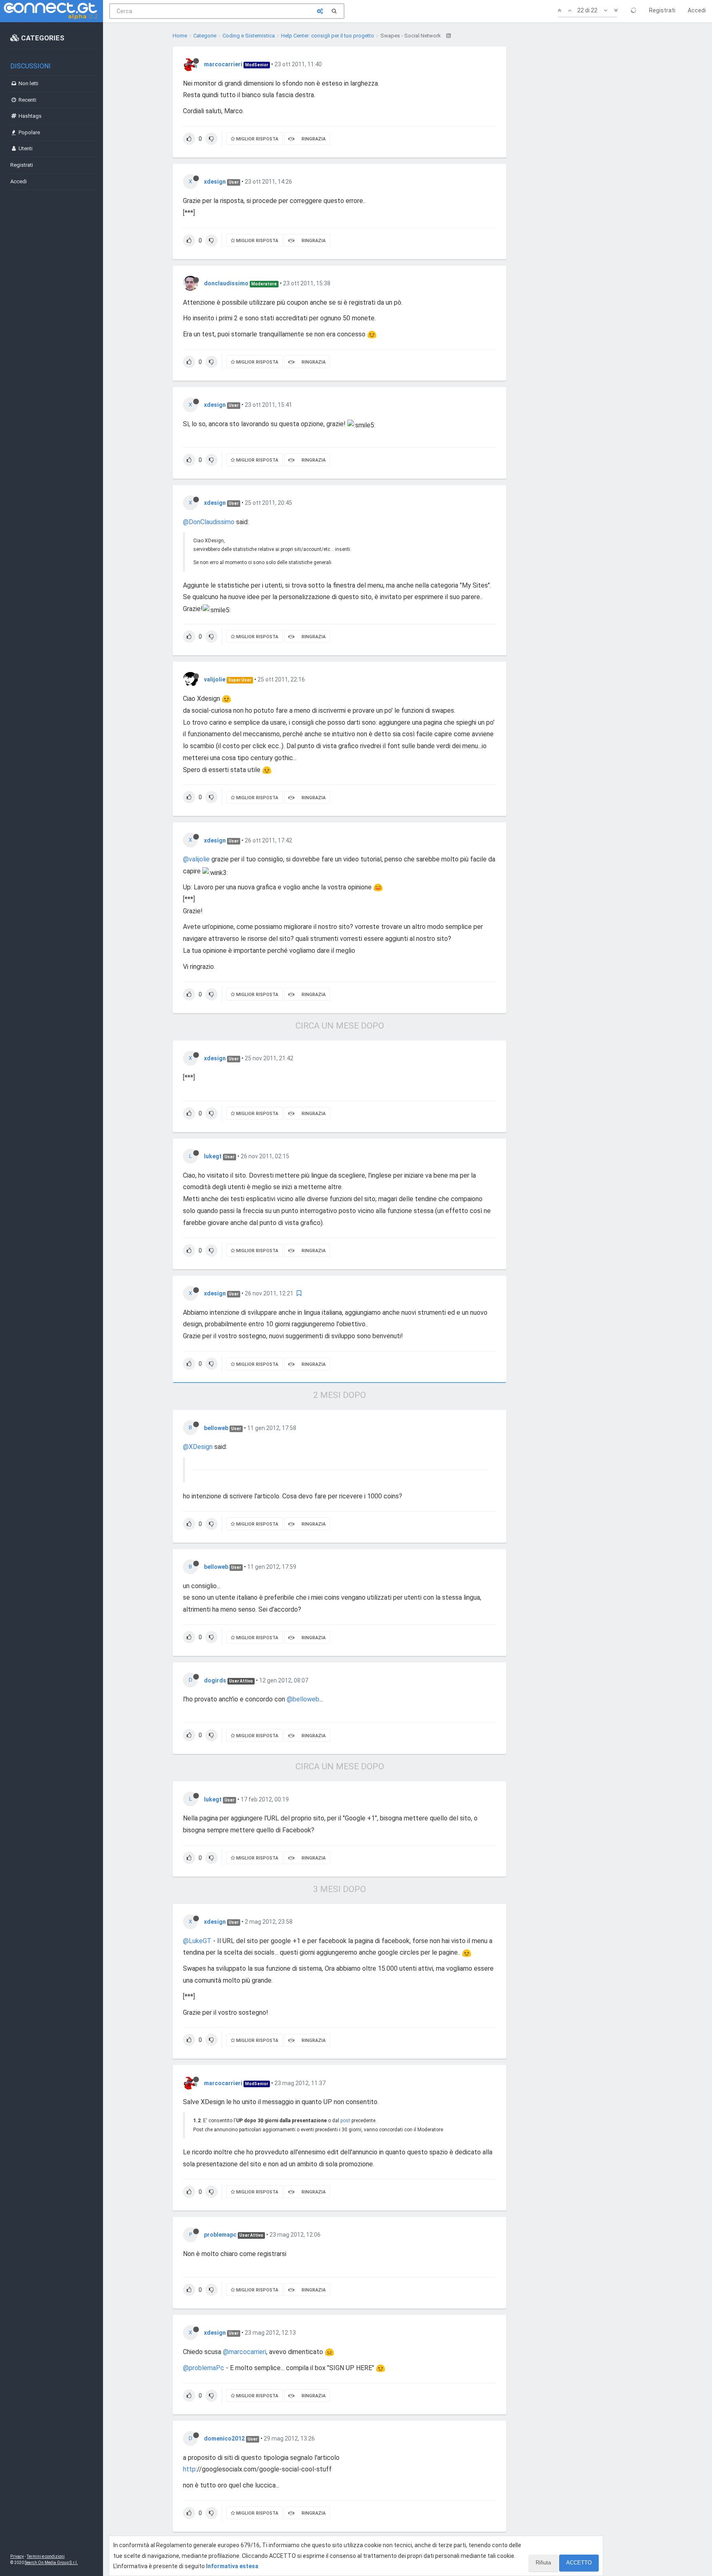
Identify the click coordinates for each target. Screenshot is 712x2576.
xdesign (215, 182)
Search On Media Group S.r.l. (51, 2563)
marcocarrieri (223, 64)
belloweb (216, 1428)
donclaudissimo (226, 283)
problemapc (220, 2235)
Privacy (17, 2556)
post (345, 2121)
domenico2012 (224, 2438)
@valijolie (196, 859)
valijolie (215, 679)
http (189, 2469)
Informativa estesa (232, 2566)
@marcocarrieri (245, 2352)
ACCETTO (579, 2563)
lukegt (213, 1156)
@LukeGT (197, 1941)
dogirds (215, 1680)
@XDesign (198, 1447)
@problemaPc (204, 2368)
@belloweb (303, 1699)
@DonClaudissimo (209, 522)
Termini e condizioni (46, 2556)
